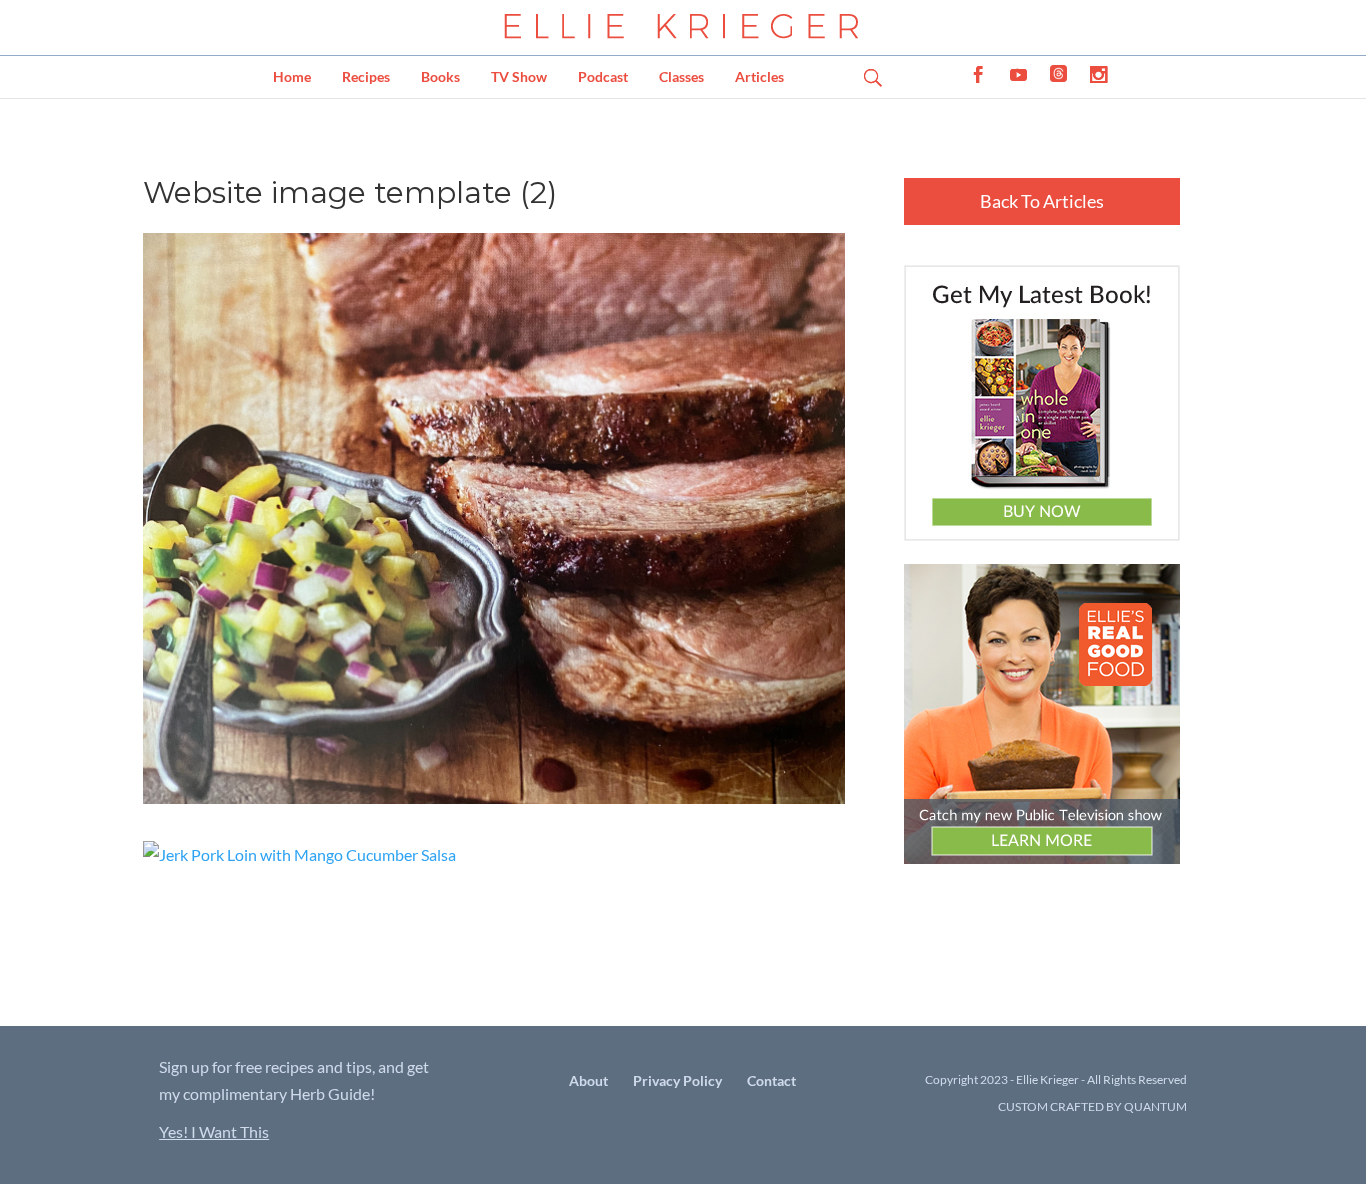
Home (292, 76)
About (588, 1080)
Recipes (366, 76)
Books (440, 76)
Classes (681, 76)
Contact (771, 1080)
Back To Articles (1042, 201)
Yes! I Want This (214, 1131)
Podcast (603, 76)
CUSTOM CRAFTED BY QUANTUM (1092, 1106)
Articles (759, 76)
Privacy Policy (677, 1080)
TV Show (519, 76)
